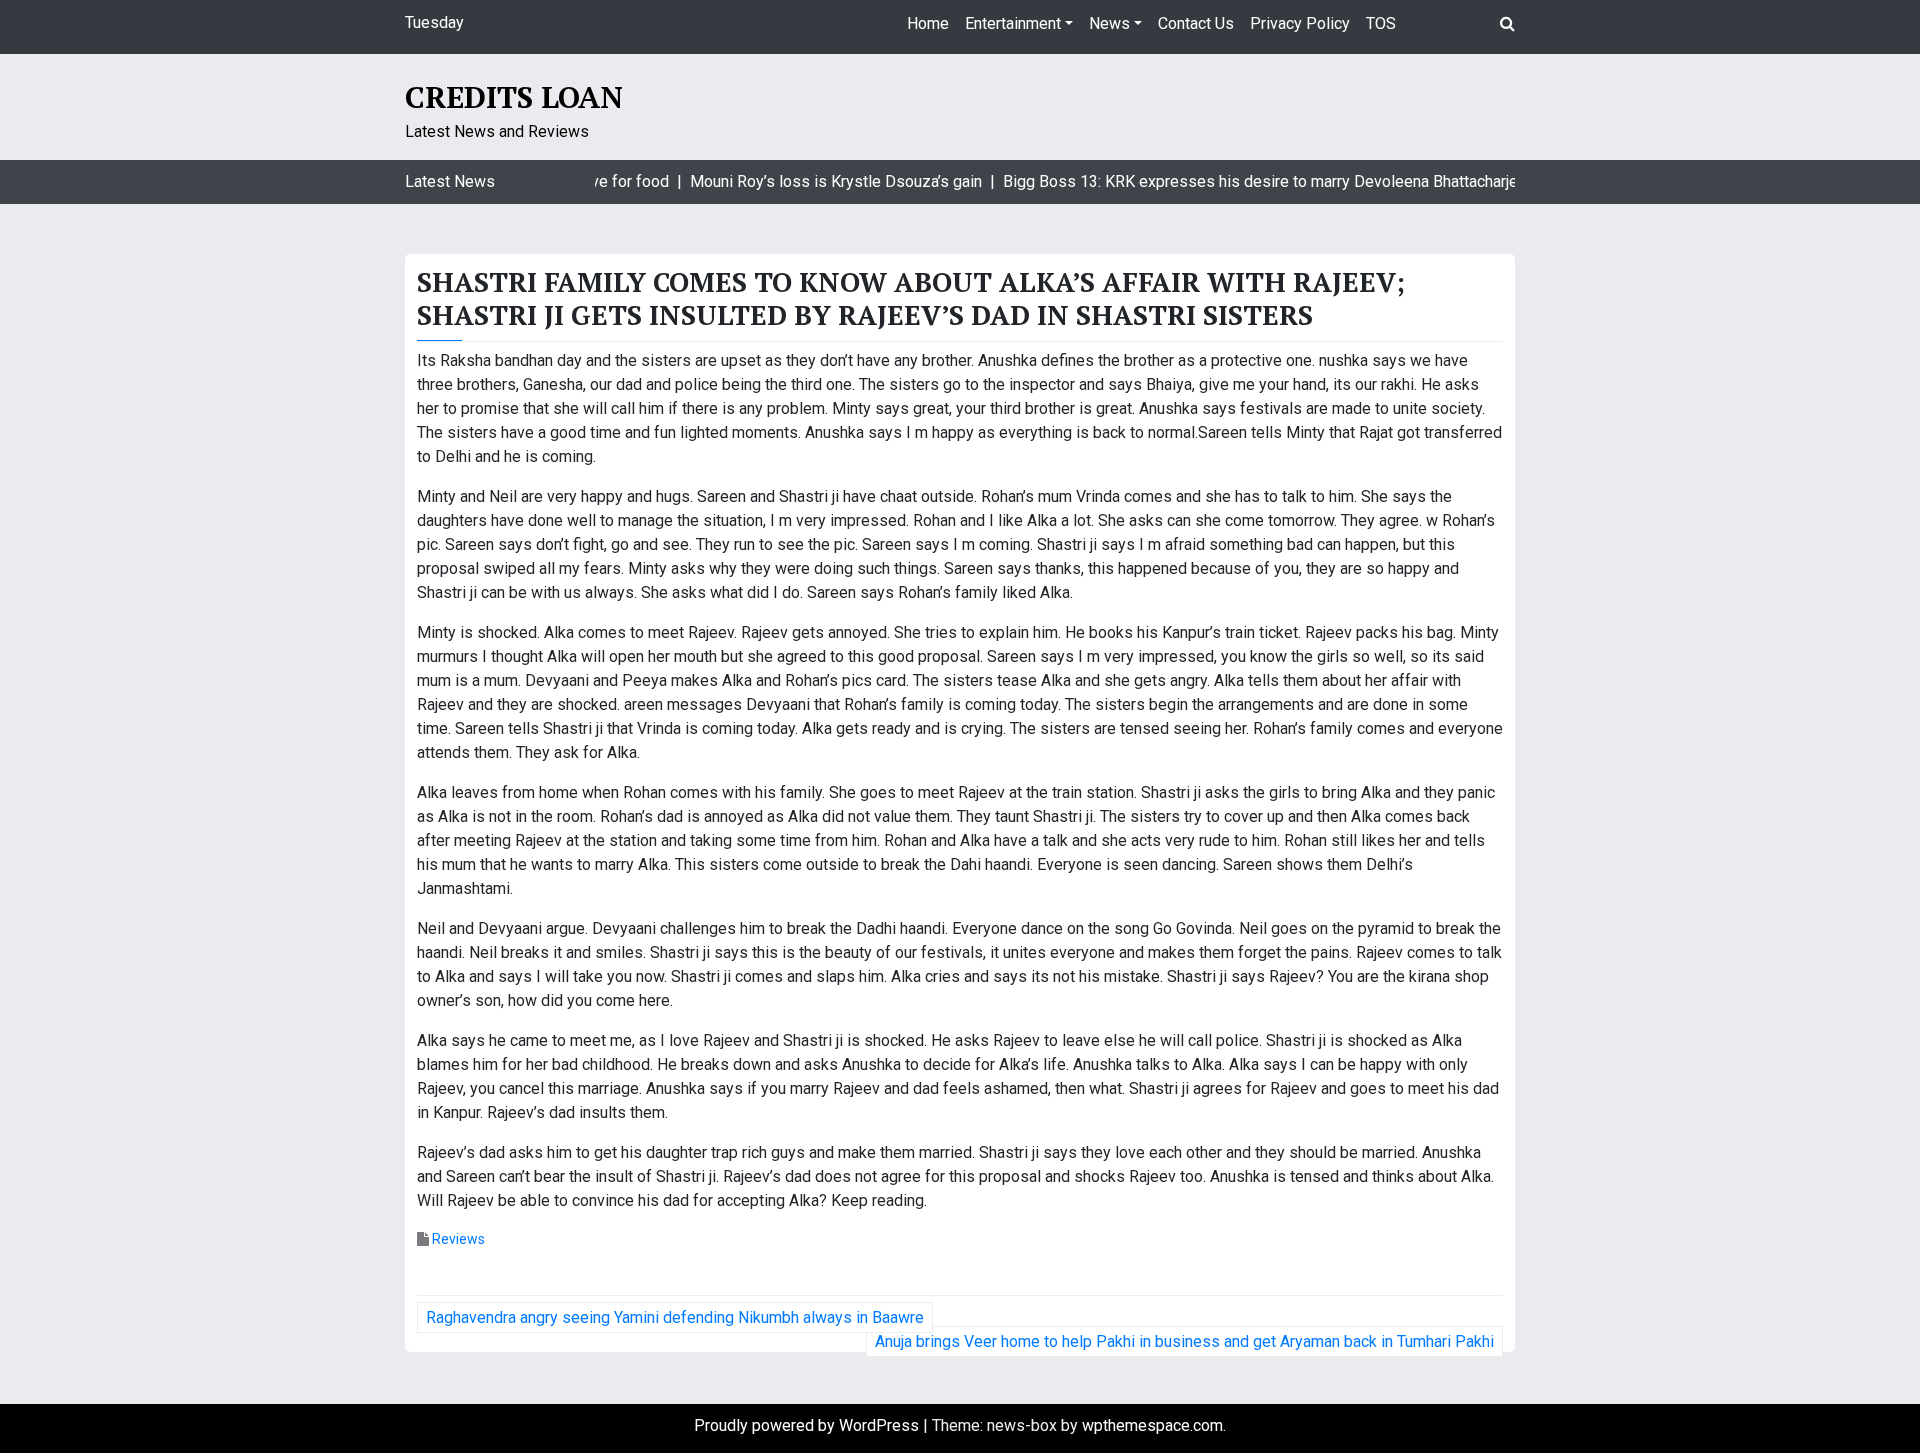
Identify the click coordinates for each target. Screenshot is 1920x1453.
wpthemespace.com (1152, 1425)
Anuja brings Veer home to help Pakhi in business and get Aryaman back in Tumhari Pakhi (1184, 1341)
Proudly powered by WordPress (808, 1425)
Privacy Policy (1300, 23)
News (1109, 23)
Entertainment (1013, 23)
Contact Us (1196, 23)
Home (928, 23)
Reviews (458, 1239)
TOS (1381, 23)
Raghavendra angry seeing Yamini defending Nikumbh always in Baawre (675, 1317)
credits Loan (514, 97)
